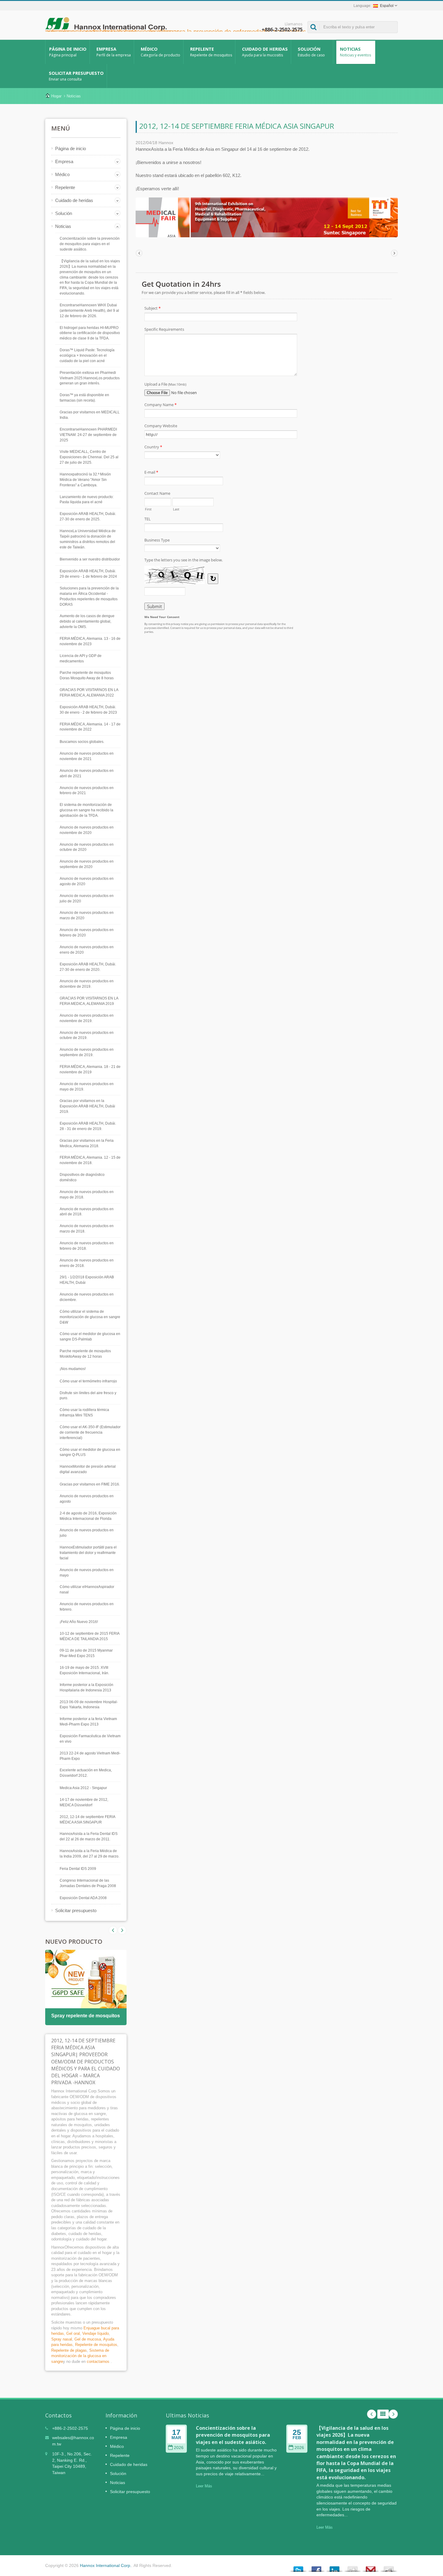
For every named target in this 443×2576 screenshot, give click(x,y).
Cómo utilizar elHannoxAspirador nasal (87, 1589)
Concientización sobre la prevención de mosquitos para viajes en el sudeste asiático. (90, 244)
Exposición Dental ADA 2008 (83, 1898)
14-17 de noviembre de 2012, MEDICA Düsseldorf (84, 1802)
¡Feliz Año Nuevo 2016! (79, 1622)
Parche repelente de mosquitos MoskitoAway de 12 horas (85, 1354)
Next (113, 1930)
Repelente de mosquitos (96, 2345)
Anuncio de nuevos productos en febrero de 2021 (87, 791)
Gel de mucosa (88, 2339)
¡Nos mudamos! (73, 1369)
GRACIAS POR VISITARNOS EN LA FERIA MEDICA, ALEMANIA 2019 (89, 1001)
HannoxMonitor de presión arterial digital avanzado (88, 1469)
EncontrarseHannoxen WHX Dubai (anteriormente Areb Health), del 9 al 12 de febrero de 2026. (89, 311)
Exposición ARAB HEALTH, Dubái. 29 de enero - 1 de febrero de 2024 (88, 574)
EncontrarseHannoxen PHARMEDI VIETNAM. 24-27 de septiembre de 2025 (88, 435)
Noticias (355, 52)
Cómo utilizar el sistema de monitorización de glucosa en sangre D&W (90, 1317)
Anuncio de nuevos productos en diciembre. (87, 1297)
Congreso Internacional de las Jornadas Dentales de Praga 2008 (88, 1883)
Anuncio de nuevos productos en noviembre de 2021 (87, 756)
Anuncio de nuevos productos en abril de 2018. (87, 1212)
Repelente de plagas (69, 2350)
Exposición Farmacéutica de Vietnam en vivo (90, 1739)
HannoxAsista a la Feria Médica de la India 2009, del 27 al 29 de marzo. (90, 1854)
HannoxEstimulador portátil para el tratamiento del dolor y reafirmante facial (88, 1553)
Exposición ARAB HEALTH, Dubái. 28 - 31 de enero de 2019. (88, 1126)
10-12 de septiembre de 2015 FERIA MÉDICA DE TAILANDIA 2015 (90, 1636)
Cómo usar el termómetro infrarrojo (88, 1381)
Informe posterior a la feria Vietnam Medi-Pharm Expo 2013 (88, 1722)
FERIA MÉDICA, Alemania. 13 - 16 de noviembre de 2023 (90, 641)
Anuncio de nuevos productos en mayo (87, 1573)
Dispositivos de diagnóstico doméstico (82, 1177)
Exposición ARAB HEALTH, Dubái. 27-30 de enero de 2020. (88, 967)
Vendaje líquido (96, 2333)
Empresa (114, 52)
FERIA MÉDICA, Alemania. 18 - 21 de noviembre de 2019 (90, 1069)
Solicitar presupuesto (76, 76)
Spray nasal (62, 2339)
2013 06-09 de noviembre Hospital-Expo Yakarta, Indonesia (89, 1705)
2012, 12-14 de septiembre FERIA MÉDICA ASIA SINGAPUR (87, 1820)
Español (387, 6)
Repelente (211, 52)
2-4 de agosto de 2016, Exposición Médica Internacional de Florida (88, 1516)
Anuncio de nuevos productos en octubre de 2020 (87, 847)
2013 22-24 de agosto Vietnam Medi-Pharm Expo (90, 1756)
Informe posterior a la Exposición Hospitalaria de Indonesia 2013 (86, 1687)
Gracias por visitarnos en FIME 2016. (90, 1484)
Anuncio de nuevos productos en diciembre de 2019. (87, 984)
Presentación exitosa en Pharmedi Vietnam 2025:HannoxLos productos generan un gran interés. (90, 378)
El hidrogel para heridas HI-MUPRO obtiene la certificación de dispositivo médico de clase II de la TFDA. (90, 333)
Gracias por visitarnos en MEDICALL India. (90, 415)
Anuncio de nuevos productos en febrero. (87, 1607)
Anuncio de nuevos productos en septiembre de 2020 (87, 864)
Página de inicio (68, 52)
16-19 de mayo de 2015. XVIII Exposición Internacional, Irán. (84, 1670)
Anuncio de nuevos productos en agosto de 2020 (87, 881)
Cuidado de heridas (265, 52)
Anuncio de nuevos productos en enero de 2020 (87, 950)
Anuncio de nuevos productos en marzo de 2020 (87, 915)
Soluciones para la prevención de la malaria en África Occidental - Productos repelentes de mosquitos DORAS (89, 596)
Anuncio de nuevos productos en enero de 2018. (87, 1263)
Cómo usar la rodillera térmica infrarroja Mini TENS (84, 1413)
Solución (311, 52)
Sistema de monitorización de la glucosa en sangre (80, 2356)
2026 (179, 2448)
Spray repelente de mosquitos (86, 2016)
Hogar (56, 96)
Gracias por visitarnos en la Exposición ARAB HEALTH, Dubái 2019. (87, 1106)
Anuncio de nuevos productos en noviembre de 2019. (87, 1018)
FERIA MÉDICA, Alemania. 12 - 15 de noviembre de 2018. (90, 1160)
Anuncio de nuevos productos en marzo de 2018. (87, 1229)
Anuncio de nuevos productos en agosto (87, 1499)
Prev (122, 1930)
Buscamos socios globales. (82, 742)
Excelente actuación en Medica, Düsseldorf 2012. (86, 1773)
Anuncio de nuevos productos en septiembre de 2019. (87, 1052)
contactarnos (98, 2361)
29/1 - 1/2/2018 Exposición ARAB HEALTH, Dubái (87, 1280)
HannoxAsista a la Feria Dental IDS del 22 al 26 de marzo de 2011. (89, 1836)
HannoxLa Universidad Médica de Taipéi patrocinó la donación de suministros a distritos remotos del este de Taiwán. (88, 539)
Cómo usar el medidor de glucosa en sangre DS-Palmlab (90, 1337)
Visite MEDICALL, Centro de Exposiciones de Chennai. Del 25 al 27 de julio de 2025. (89, 457)
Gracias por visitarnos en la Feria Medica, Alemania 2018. (87, 1143)
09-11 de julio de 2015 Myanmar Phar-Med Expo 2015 (86, 1653)
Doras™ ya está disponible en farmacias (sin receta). (84, 398)
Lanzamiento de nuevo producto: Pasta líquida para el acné (87, 500)
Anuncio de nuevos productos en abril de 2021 (87, 773)
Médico (160, 52)
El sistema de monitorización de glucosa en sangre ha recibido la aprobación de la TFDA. (86, 810)
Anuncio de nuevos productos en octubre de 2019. (87, 1035)
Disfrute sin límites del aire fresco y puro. (88, 1396)
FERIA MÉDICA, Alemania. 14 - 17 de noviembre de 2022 (90, 727)
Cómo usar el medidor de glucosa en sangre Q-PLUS (90, 1452)
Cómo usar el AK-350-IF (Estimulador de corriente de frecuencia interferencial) (90, 1432)
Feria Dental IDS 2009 (78, 1869)
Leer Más (204, 2486)
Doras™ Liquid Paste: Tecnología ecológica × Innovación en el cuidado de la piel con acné (87, 355)
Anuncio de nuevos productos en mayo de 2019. (87, 1087)
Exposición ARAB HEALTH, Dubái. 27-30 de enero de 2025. (88, 516)
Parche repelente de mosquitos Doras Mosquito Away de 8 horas (87, 675)
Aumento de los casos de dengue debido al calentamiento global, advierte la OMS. (87, 621)
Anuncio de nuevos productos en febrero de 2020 (87, 933)
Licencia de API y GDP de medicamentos (81, 658)
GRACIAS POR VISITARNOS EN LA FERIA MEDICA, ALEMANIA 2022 (89, 693)
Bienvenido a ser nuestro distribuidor (90, 559)
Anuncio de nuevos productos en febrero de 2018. (87, 1246)
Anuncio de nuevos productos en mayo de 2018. (87, 1195)
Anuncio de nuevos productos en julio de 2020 (87, 898)
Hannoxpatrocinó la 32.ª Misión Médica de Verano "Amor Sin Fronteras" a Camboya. (85, 480)
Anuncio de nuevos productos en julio (87, 1533)
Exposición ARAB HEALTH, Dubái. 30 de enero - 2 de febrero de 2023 (88, 710)
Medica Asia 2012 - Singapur (83, 1788)
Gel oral (73, 2333)
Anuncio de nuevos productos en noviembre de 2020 (87, 830)
